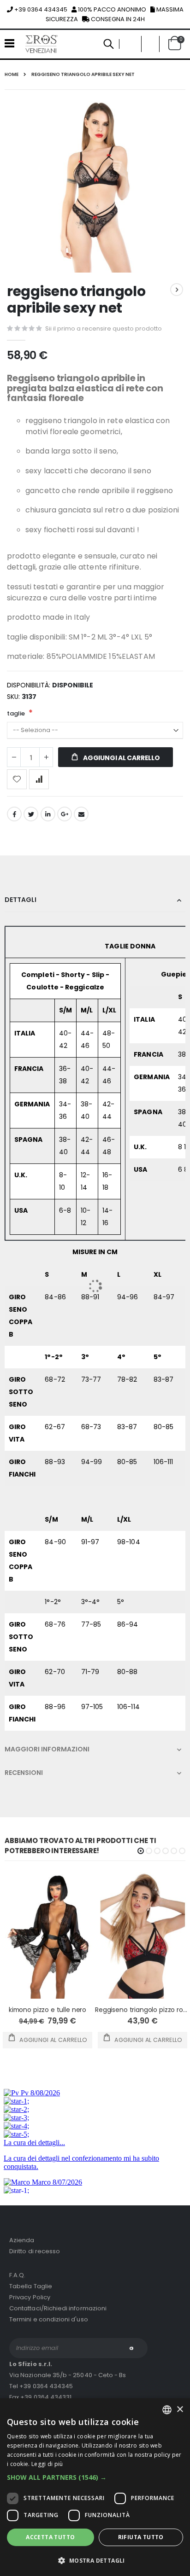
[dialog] (95, 2487)
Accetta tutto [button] (50, 2537)
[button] (95, 2477)
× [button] (180, 2410)
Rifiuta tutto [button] (141, 2537)
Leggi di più (47, 2464)
